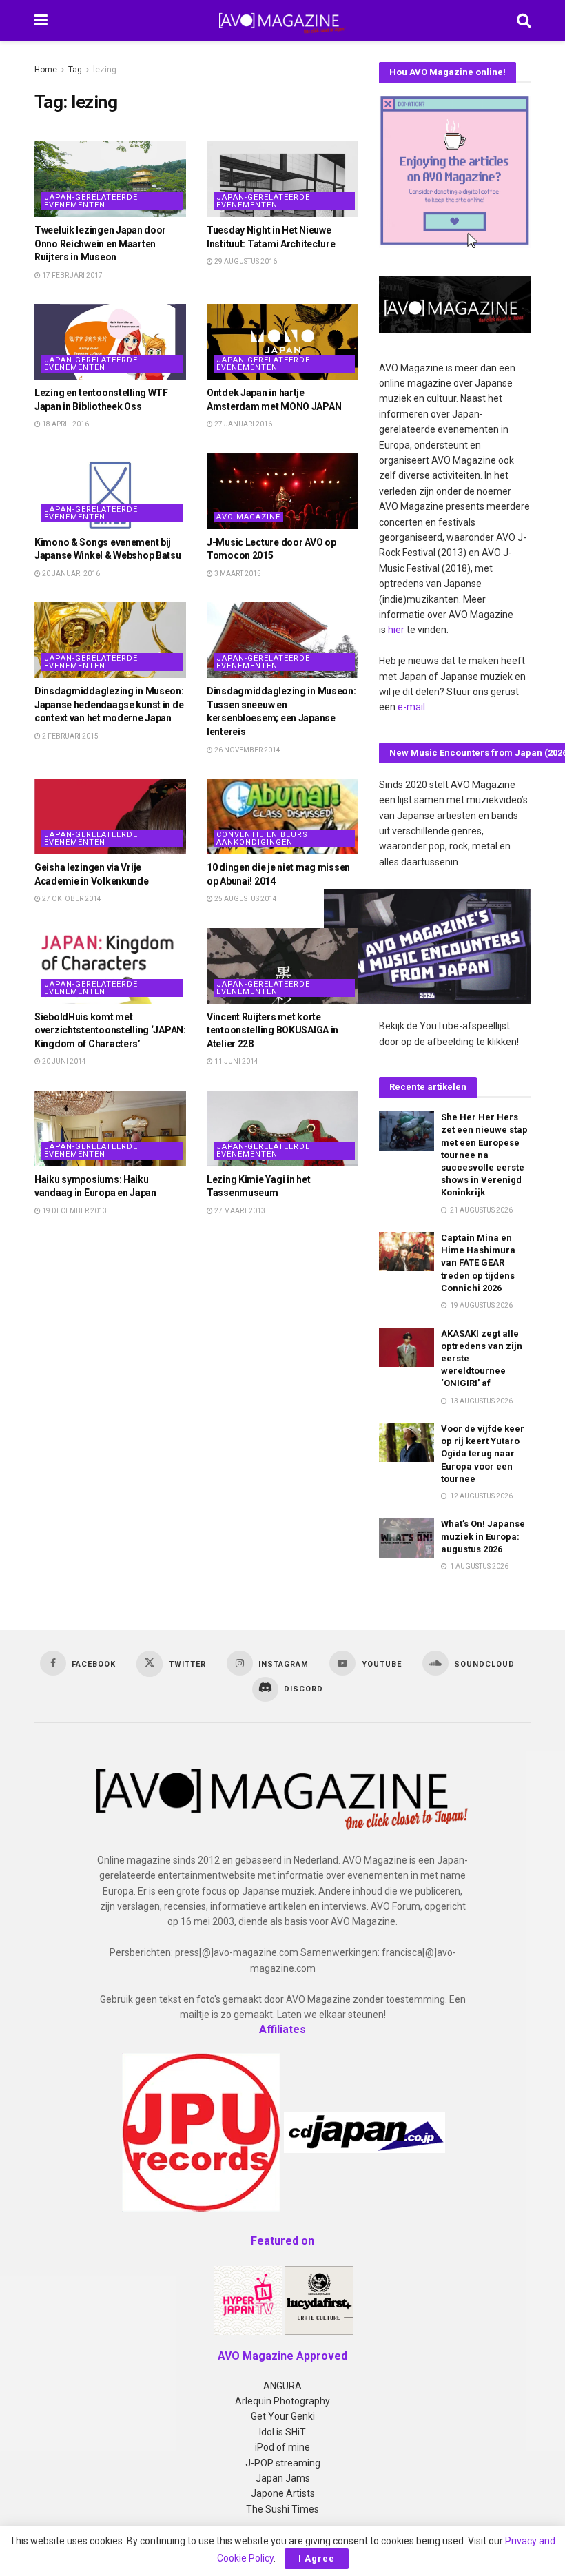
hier (396, 630)
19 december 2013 (74, 1211)
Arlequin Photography (282, 2401)
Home (46, 70)
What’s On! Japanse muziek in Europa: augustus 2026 (483, 1536)
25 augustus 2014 (245, 899)
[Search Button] (524, 21)
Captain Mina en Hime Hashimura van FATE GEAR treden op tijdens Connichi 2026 (478, 1263)
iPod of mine (282, 2447)
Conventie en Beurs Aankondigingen (262, 838)
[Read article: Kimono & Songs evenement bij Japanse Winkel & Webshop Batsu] (110, 491)
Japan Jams (283, 2478)
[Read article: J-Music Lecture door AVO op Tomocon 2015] (282, 491)
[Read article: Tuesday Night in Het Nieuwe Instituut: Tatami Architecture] (282, 179)
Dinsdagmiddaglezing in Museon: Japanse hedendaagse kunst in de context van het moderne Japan (109, 704)
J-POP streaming (283, 2463)
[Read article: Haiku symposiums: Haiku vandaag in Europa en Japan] (110, 1129)
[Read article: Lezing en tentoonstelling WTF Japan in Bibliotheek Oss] (110, 342)
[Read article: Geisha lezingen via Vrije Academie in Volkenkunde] (110, 816)
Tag (75, 70)
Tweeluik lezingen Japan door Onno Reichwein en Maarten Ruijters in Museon (100, 244)
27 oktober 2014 (71, 899)
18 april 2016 (65, 424)
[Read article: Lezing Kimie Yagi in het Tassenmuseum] (282, 1129)
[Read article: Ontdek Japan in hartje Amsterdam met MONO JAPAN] (282, 342)
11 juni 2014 (236, 1061)
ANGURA (282, 2386)
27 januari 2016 (243, 424)
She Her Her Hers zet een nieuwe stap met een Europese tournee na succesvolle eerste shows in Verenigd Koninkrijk (484, 1155)
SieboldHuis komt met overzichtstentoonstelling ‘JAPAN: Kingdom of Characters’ (110, 1030)
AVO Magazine (248, 517)
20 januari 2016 (70, 574)
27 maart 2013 (239, 1211)
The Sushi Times (282, 2509)
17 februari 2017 (72, 275)
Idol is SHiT (282, 2432)
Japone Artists (283, 2493)
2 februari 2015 (70, 736)
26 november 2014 (247, 750)
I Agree (317, 2558)
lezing (105, 70)
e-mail (411, 707)
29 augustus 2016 (245, 261)
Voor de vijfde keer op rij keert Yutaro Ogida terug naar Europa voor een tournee (483, 1454)
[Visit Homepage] (282, 21)
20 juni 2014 (63, 1061)
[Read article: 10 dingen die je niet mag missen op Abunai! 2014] (282, 816)
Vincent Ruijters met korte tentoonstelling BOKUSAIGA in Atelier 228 (273, 1030)
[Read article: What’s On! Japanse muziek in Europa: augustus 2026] (407, 1537)
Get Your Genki (283, 2416)
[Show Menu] (41, 21)
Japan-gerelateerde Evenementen (91, 201)
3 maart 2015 (237, 574)
